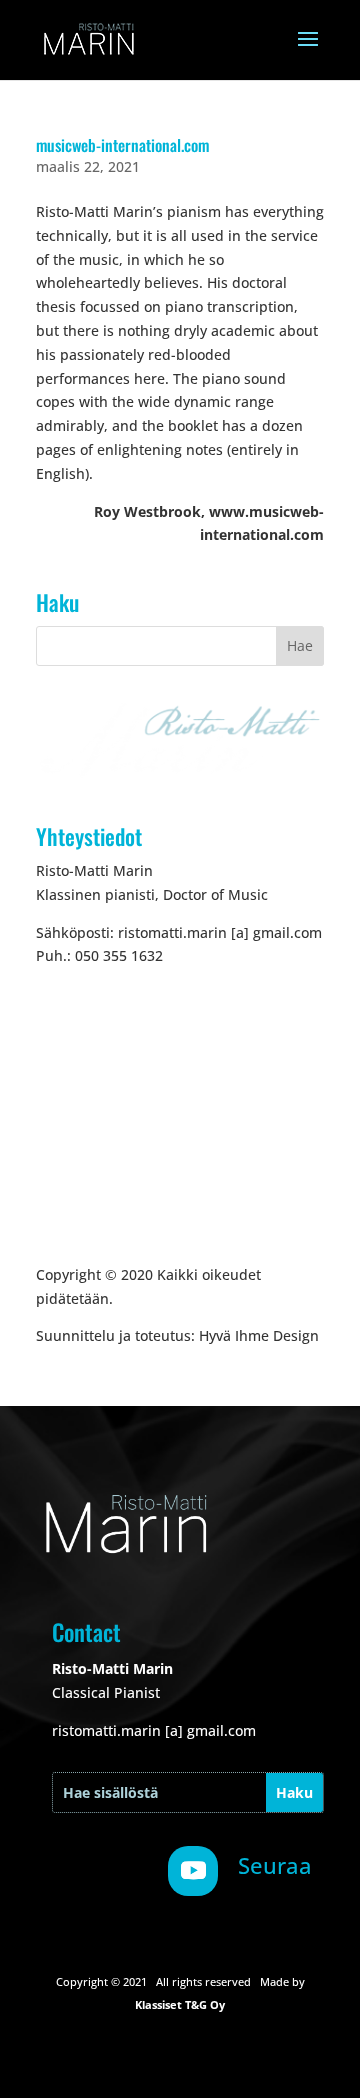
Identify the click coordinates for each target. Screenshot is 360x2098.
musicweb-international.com (122, 145)
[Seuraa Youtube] (193, 1871)
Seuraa (275, 1865)
